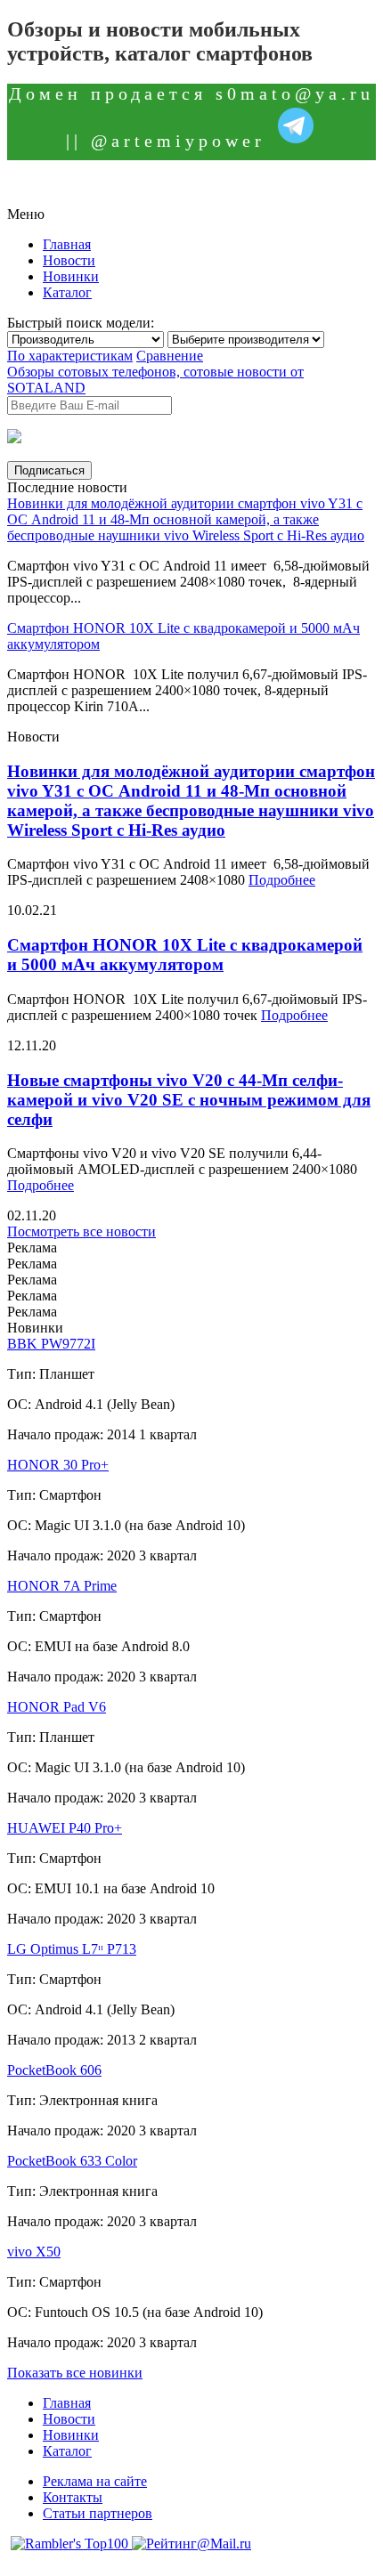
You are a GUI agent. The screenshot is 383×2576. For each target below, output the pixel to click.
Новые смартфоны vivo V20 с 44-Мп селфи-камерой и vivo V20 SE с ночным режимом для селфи (189, 1100)
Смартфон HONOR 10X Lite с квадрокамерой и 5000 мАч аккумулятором (185, 955)
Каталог (67, 292)
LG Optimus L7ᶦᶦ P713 (72, 1949)
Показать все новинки (75, 2373)
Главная (67, 244)
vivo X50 (34, 2252)
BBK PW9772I (51, 1344)
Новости (69, 260)
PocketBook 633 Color (72, 2161)
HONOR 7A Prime (62, 1586)
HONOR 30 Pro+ (58, 1465)
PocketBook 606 (54, 2070)
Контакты (73, 2497)
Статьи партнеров (98, 2513)
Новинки (71, 276)
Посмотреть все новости (81, 1231)
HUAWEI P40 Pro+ (65, 1828)
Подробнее (282, 880)
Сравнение (170, 356)
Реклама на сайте (95, 2481)
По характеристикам (70, 356)
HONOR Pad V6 (57, 1707)
